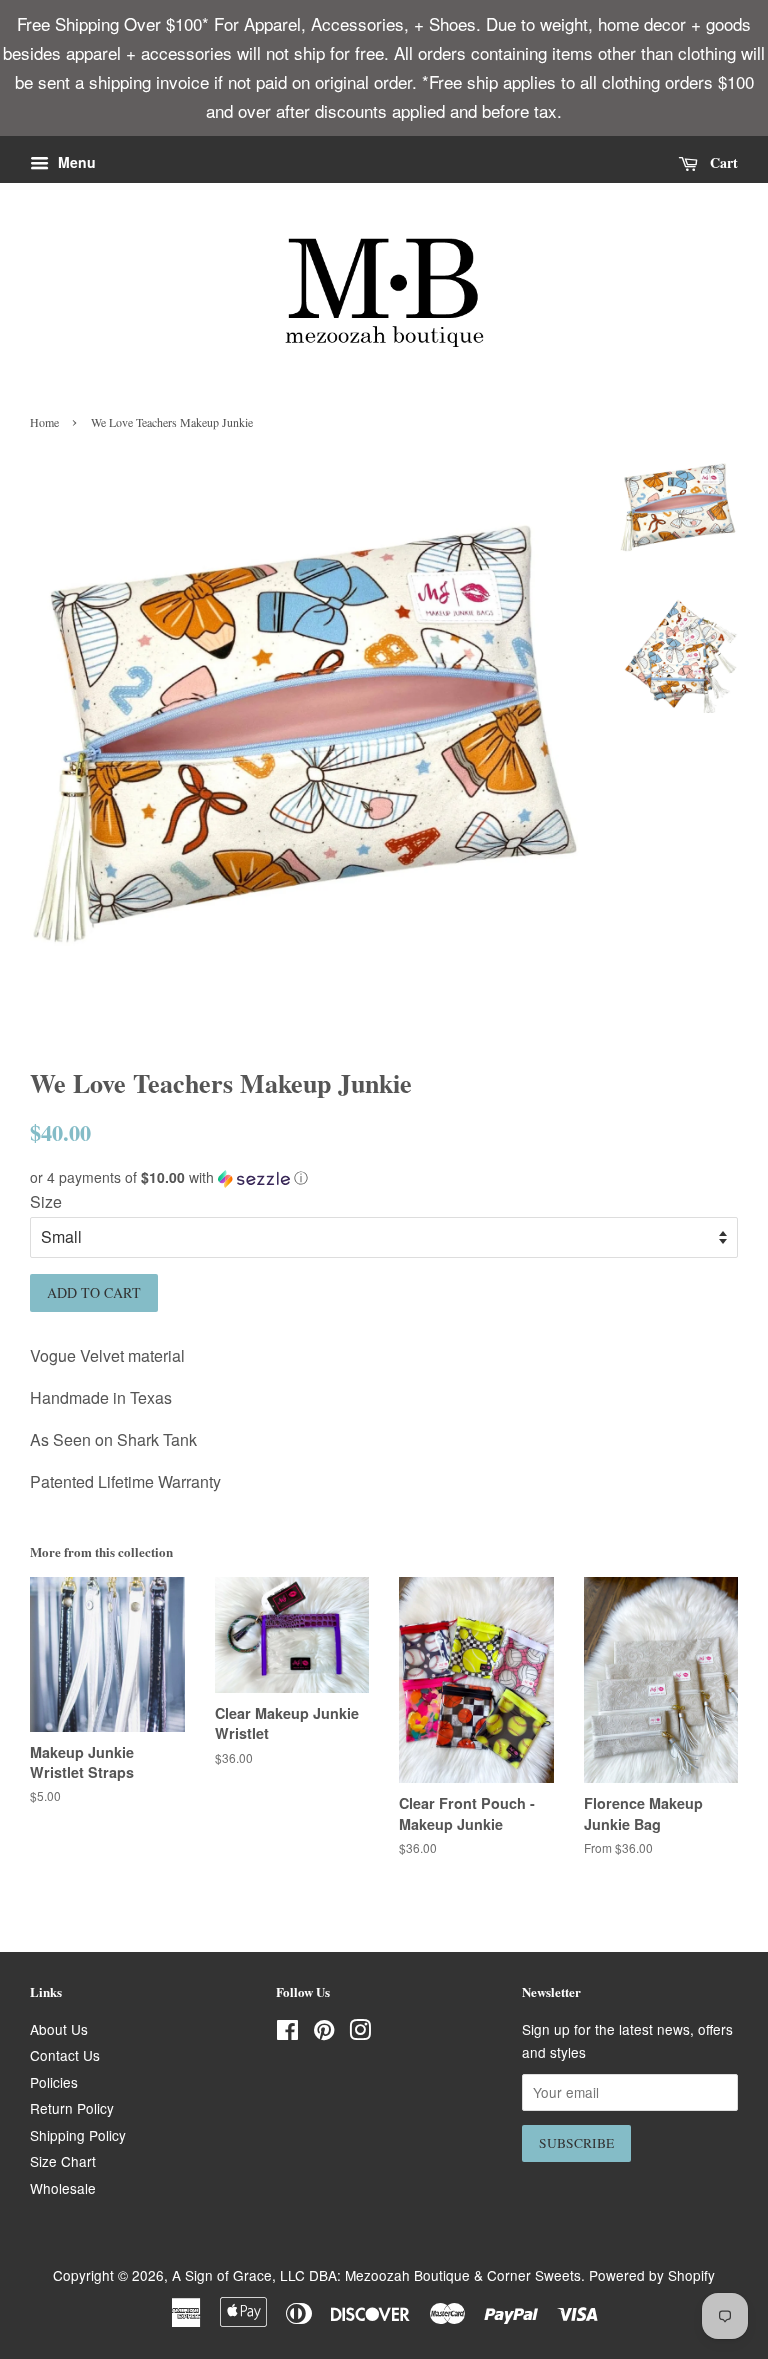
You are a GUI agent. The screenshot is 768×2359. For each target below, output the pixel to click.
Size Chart (63, 2161)
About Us (59, 2029)
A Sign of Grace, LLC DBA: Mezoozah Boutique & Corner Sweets (376, 2275)
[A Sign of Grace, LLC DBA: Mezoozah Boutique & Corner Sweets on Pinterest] (324, 2033)
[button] (384, 1177)
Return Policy (72, 2108)
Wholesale (63, 2188)
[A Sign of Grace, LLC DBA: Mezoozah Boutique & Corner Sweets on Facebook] (287, 2033)
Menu (75, 162)
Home (44, 422)
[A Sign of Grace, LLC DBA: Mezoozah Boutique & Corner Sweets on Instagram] (360, 2033)
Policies (54, 2082)
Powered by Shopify (652, 2275)
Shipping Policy (78, 2135)
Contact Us (65, 2055)
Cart (722, 161)
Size (46, 1201)
